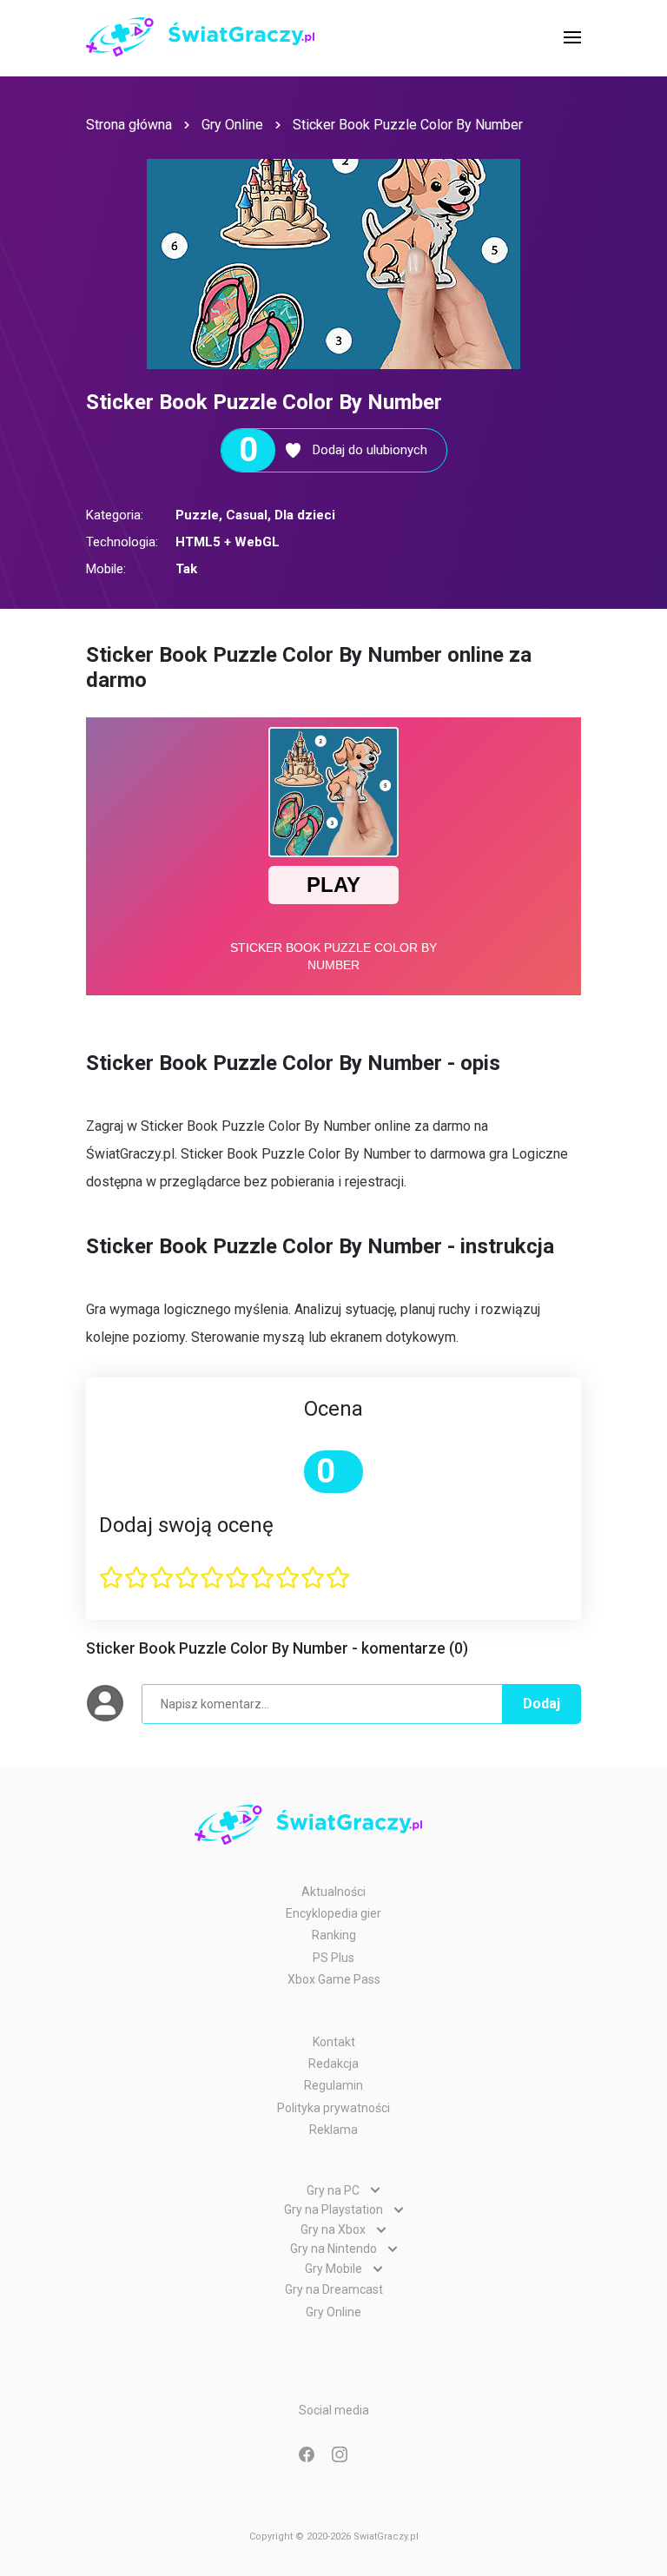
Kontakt (334, 2042)
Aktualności (333, 1892)
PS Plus (333, 1958)
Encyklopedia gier (333, 1913)
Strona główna (129, 125)
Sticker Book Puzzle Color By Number (408, 125)
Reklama (333, 2130)
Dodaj (542, 1704)
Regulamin (333, 2085)
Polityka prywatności (333, 2108)
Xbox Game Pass (334, 1979)
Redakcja (333, 2064)
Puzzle (197, 515)
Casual (247, 515)
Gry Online (232, 125)
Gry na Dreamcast (334, 2289)
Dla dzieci (305, 515)
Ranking (334, 1935)
